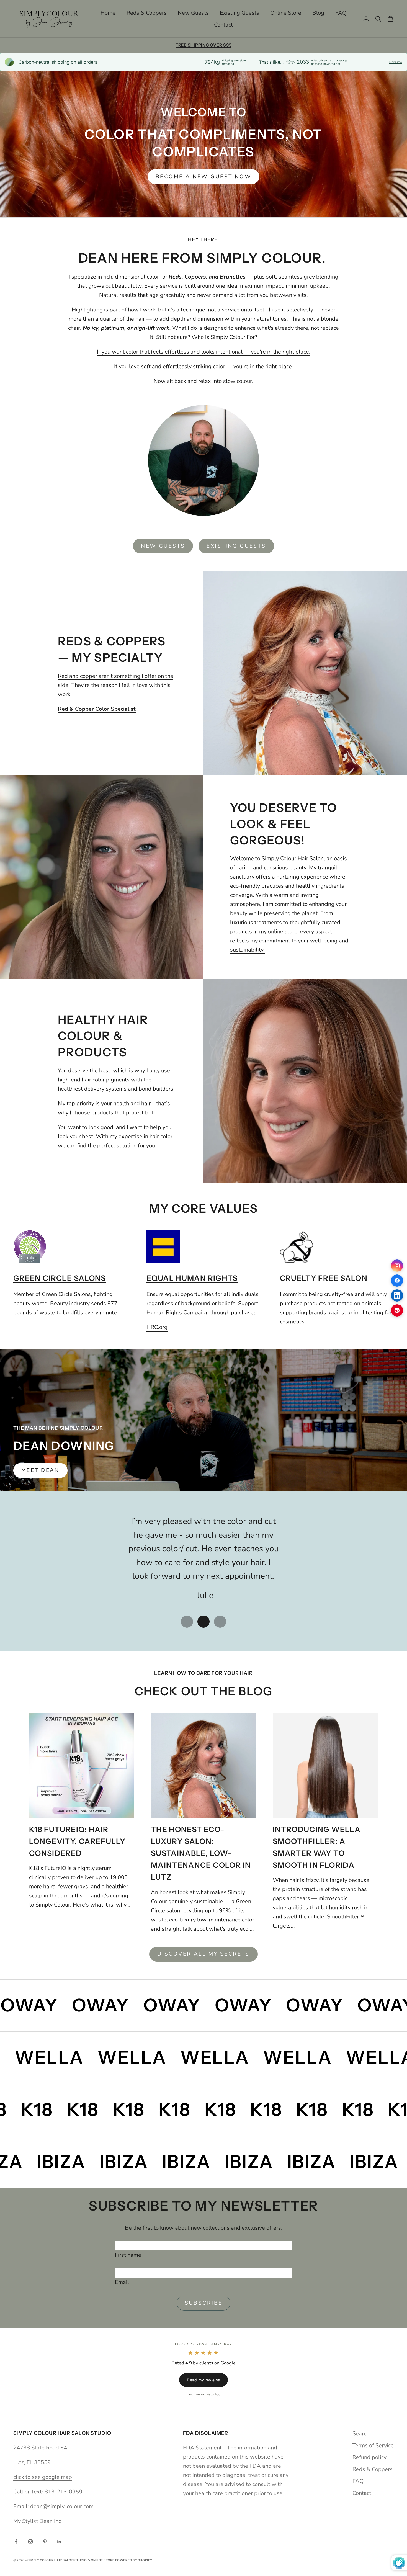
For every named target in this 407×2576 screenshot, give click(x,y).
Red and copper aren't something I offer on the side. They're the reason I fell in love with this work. (116, 685)
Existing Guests (239, 13)
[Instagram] (397, 1266)
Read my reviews (203, 2380)
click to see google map (43, 2477)
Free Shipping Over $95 (204, 45)
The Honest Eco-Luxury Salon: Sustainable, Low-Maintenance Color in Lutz (201, 1853)
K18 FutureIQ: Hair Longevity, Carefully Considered (77, 1841)
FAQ (341, 13)
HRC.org (157, 1327)
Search (361, 2434)
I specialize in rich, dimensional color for (157, 277)
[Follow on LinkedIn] (59, 2542)
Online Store (286, 13)
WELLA (106, 2057)
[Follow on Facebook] (16, 2542)
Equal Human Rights (192, 1278)
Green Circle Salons (60, 1278)
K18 (365, 2109)
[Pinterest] (397, 1310)
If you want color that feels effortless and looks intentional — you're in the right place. (204, 352)
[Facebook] (397, 1281)
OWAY (363, 2005)
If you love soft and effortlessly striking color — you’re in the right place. (204, 366)
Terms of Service (373, 2445)
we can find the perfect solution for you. (107, 1146)
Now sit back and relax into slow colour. (203, 381)
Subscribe (204, 2303)
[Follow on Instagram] (30, 2542)
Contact (223, 25)
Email (122, 2282)
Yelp (210, 2394)
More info (396, 62)
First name (128, 2255)
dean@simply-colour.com (62, 2506)
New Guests (193, 13)
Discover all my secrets (203, 1954)
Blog (318, 13)
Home (108, 13)
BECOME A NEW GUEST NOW (203, 177)
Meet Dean (40, 1470)
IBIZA (58, 2162)
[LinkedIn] (397, 1295)
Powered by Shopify (134, 2560)
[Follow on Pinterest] (45, 2542)
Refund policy (369, 2457)
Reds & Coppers (147, 13)
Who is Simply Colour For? (224, 337)
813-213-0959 (63, 2492)
